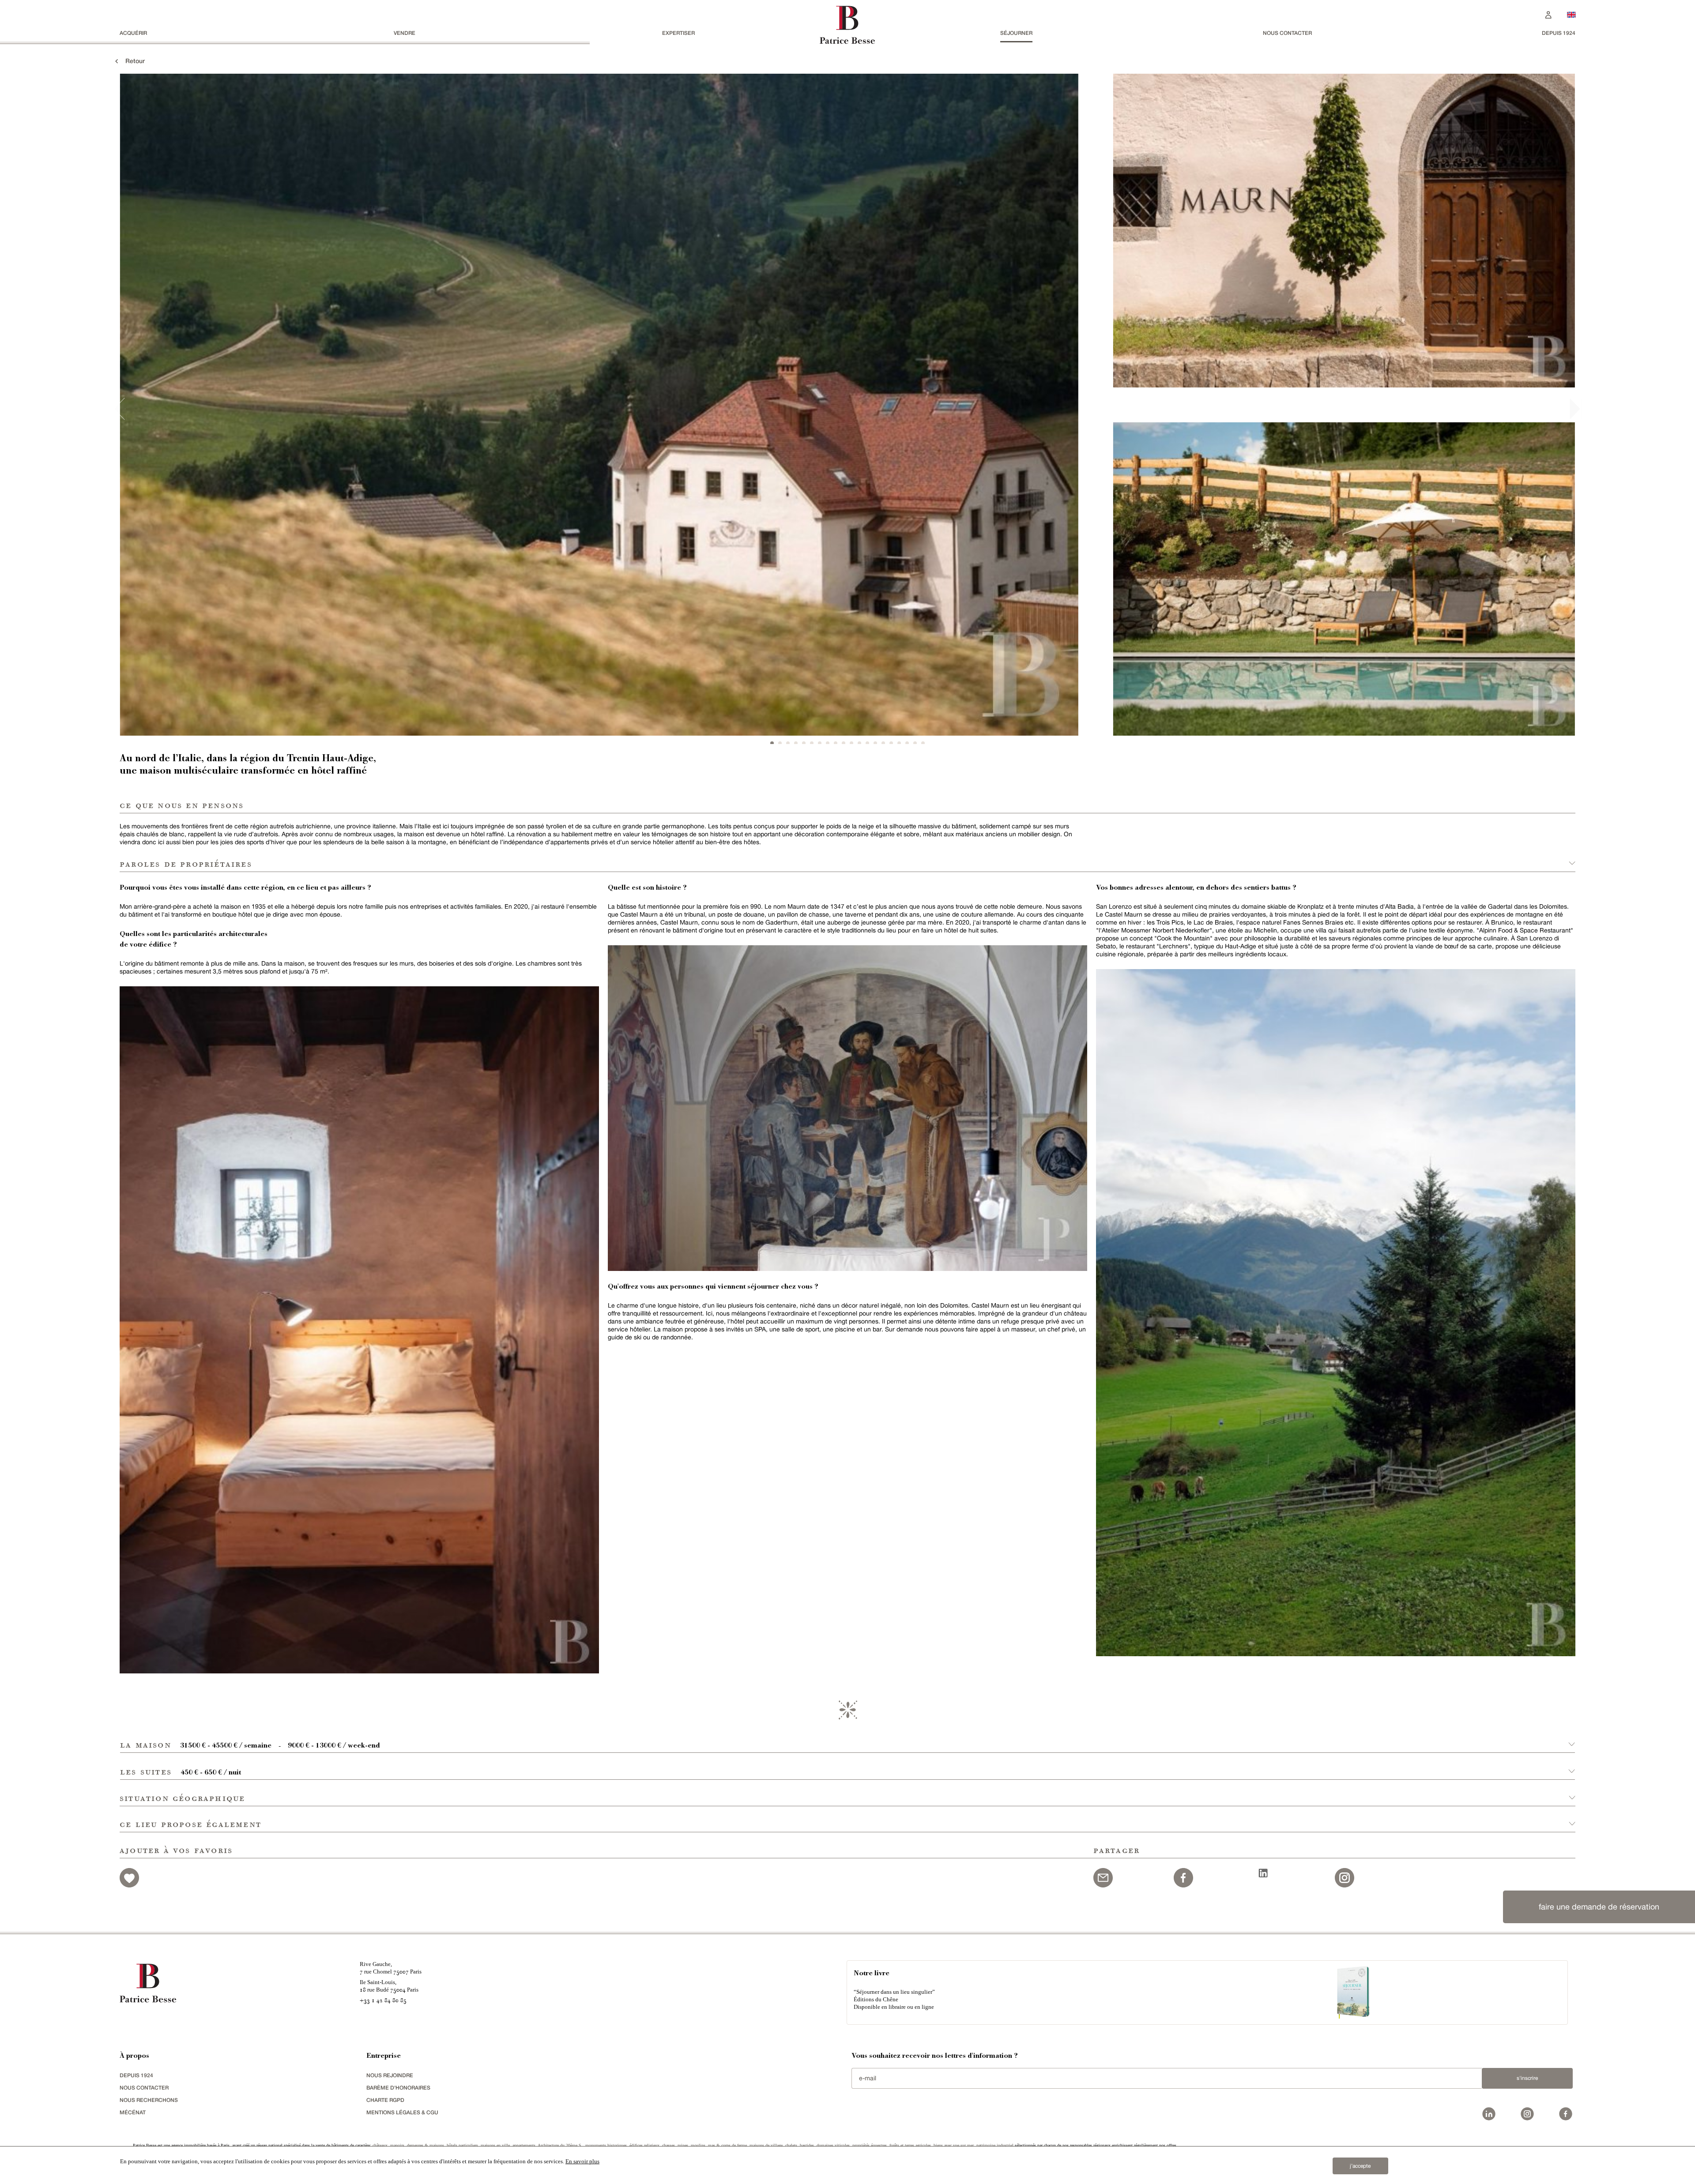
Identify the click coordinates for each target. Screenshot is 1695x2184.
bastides (807, 2145)
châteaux (380, 2145)
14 (875, 743)
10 (844, 743)
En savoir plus (582, 2161)
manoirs (397, 2145)
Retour (132, 61)
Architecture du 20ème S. (560, 2145)
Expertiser (678, 33)
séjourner (1016, 33)
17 (899, 743)
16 (891, 743)
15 (883, 743)
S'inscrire (1527, 2078)
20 (923, 743)
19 (915, 743)
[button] (847, 1740)
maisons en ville (495, 2145)
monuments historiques (606, 2145)
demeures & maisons (426, 2145)
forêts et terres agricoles (910, 2145)
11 (851, 743)
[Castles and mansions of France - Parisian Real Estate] (1571, 14)
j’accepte (1360, 2166)
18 (907, 743)
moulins (698, 2145)
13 (867, 743)
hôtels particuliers (462, 2145)
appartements (524, 2145)
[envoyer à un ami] (1103, 1877)
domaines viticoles (833, 2145)
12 (859, 743)
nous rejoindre (390, 2075)
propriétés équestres (870, 2145)
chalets (791, 2145)
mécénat (133, 2112)
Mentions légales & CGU (402, 2112)
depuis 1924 (1559, 33)
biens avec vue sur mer (954, 2145)
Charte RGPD (385, 2100)
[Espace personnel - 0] (1548, 14)
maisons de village (766, 2145)
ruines (683, 2145)
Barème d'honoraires (398, 2088)
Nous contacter (1287, 33)
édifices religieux (644, 2145)
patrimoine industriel (995, 2145)
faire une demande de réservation (1599, 1907)
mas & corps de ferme (727, 2145)
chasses (669, 2145)
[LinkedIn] (1263, 1872)
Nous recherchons (149, 2100)
